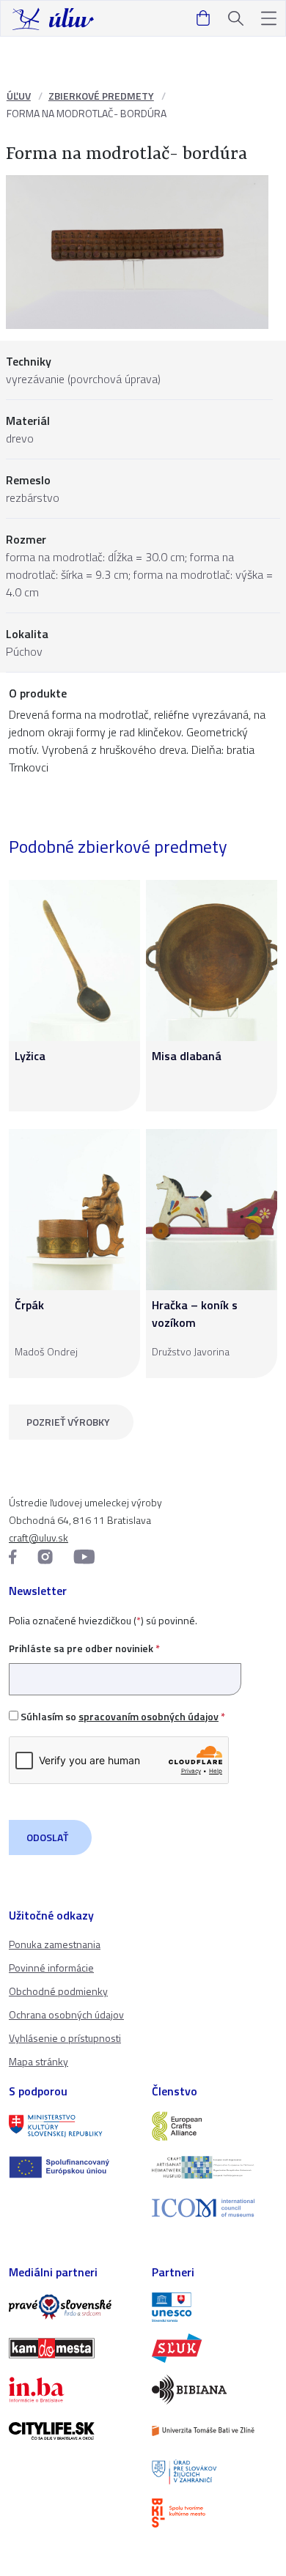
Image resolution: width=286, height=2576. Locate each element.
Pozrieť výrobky (68, 1422)
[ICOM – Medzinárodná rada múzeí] (214, 2208)
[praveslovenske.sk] (71, 2307)
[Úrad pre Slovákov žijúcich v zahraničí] (214, 2472)
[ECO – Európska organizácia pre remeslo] (214, 2167)
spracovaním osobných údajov (148, 1716)
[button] (269, 19)
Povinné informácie (51, 1968)
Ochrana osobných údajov (66, 2014)
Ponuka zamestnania (55, 1944)
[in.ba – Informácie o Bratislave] (71, 2389)
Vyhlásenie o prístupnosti (65, 2038)
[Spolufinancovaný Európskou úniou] (71, 2167)
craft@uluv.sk (38, 1537)
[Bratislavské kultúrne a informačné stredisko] (214, 2513)
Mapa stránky (38, 2061)
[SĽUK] (214, 2348)
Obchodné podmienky (58, 1991)
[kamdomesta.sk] (71, 2348)
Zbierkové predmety (101, 96)
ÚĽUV (19, 96)
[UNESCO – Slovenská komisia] (214, 2307)
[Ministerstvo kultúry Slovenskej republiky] (71, 2126)
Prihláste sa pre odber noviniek (84, 1648)
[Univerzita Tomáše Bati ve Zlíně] (214, 2431)
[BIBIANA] (214, 2389)
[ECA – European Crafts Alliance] (214, 2126)
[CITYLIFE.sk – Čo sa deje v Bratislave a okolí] (71, 2431)
